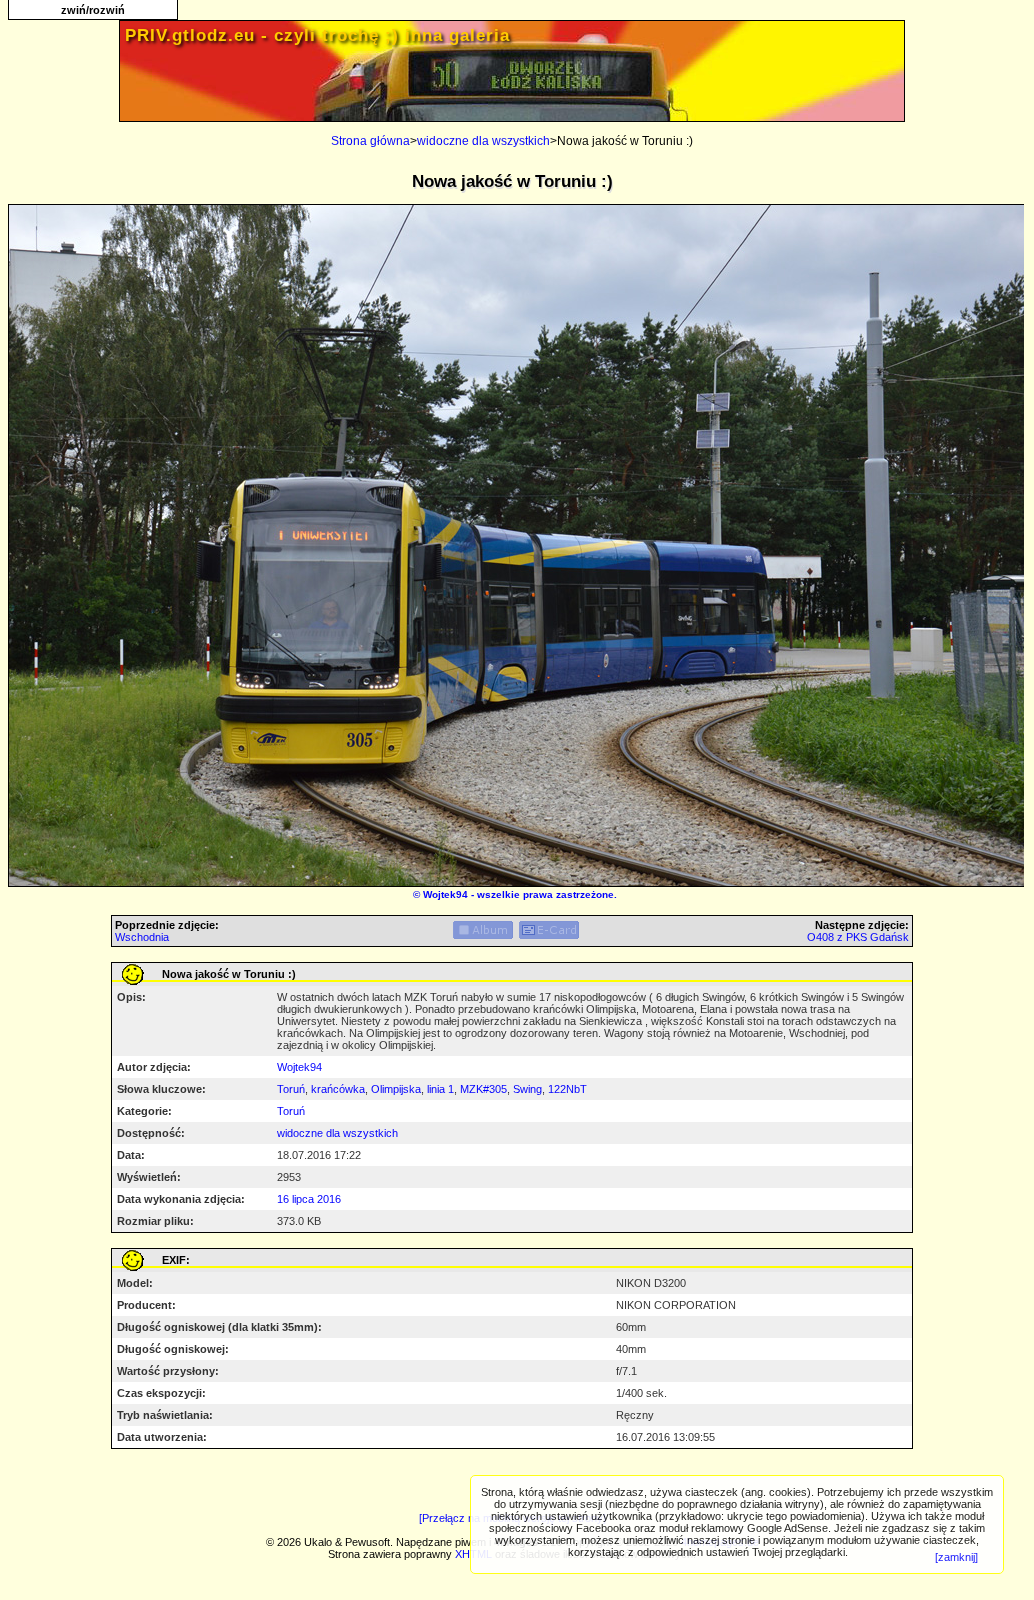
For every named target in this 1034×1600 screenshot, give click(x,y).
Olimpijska (396, 1089)
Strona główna (370, 141)
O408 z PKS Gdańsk (858, 937)
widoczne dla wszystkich (483, 141)
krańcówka (338, 1089)
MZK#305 (483, 1089)
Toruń (291, 1089)
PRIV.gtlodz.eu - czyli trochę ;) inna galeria (317, 35)
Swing (527, 1089)
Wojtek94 (445, 894)
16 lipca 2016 (309, 1199)
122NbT (567, 1089)
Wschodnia (142, 937)
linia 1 (440, 1089)
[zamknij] (956, 1557)
